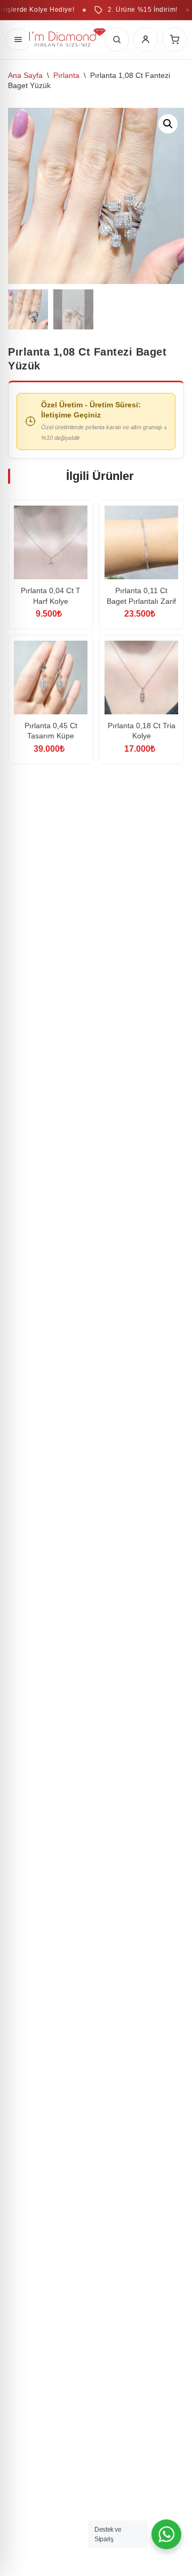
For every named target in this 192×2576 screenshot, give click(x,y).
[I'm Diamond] (68, 39)
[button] (168, 124)
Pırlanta (66, 75)
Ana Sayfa (25, 75)
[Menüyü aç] (18, 40)
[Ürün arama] (117, 40)
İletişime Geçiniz (71, 415)
